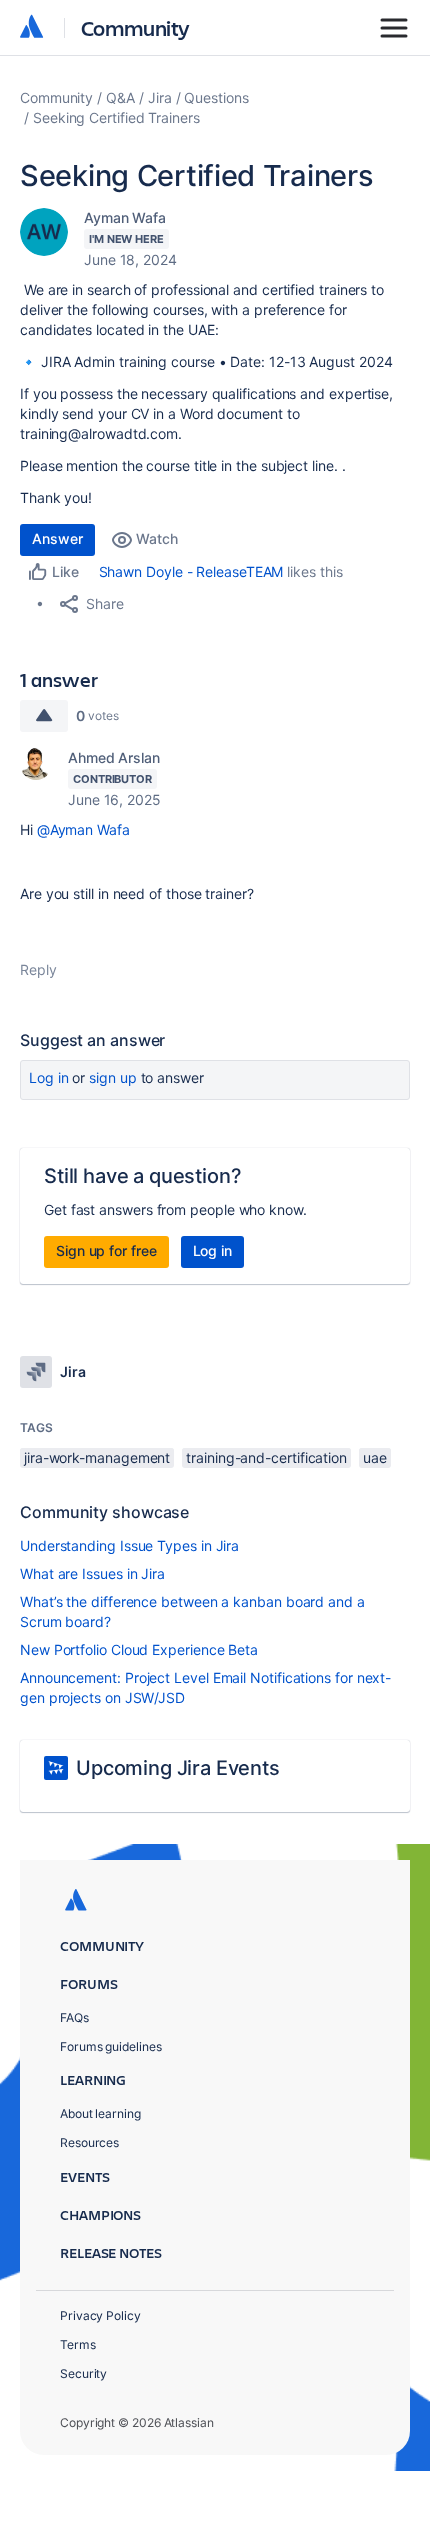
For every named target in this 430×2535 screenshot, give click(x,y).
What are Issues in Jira (92, 1573)
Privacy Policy (100, 2315)
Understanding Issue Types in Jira (129, 1545)
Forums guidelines (111, 2046)
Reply (38, 969)
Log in (49, 1077)
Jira (160, 97)
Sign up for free (106, 1250)
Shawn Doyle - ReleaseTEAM (191, 571)
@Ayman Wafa (83, 829)
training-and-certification (266, 1457)
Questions (216, 97)
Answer (57, 538)
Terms (78, 2344)
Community (135, 27)
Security (83, 2373)
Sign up (112, 1077)
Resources (89, 2142)
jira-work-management (97, 1457)
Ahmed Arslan (114, 757)
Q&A (120, 97)
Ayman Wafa (125, 217)
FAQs (74, 2017)
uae (375, 1457)
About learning (100, 2113)
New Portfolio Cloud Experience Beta (139, 1649)
